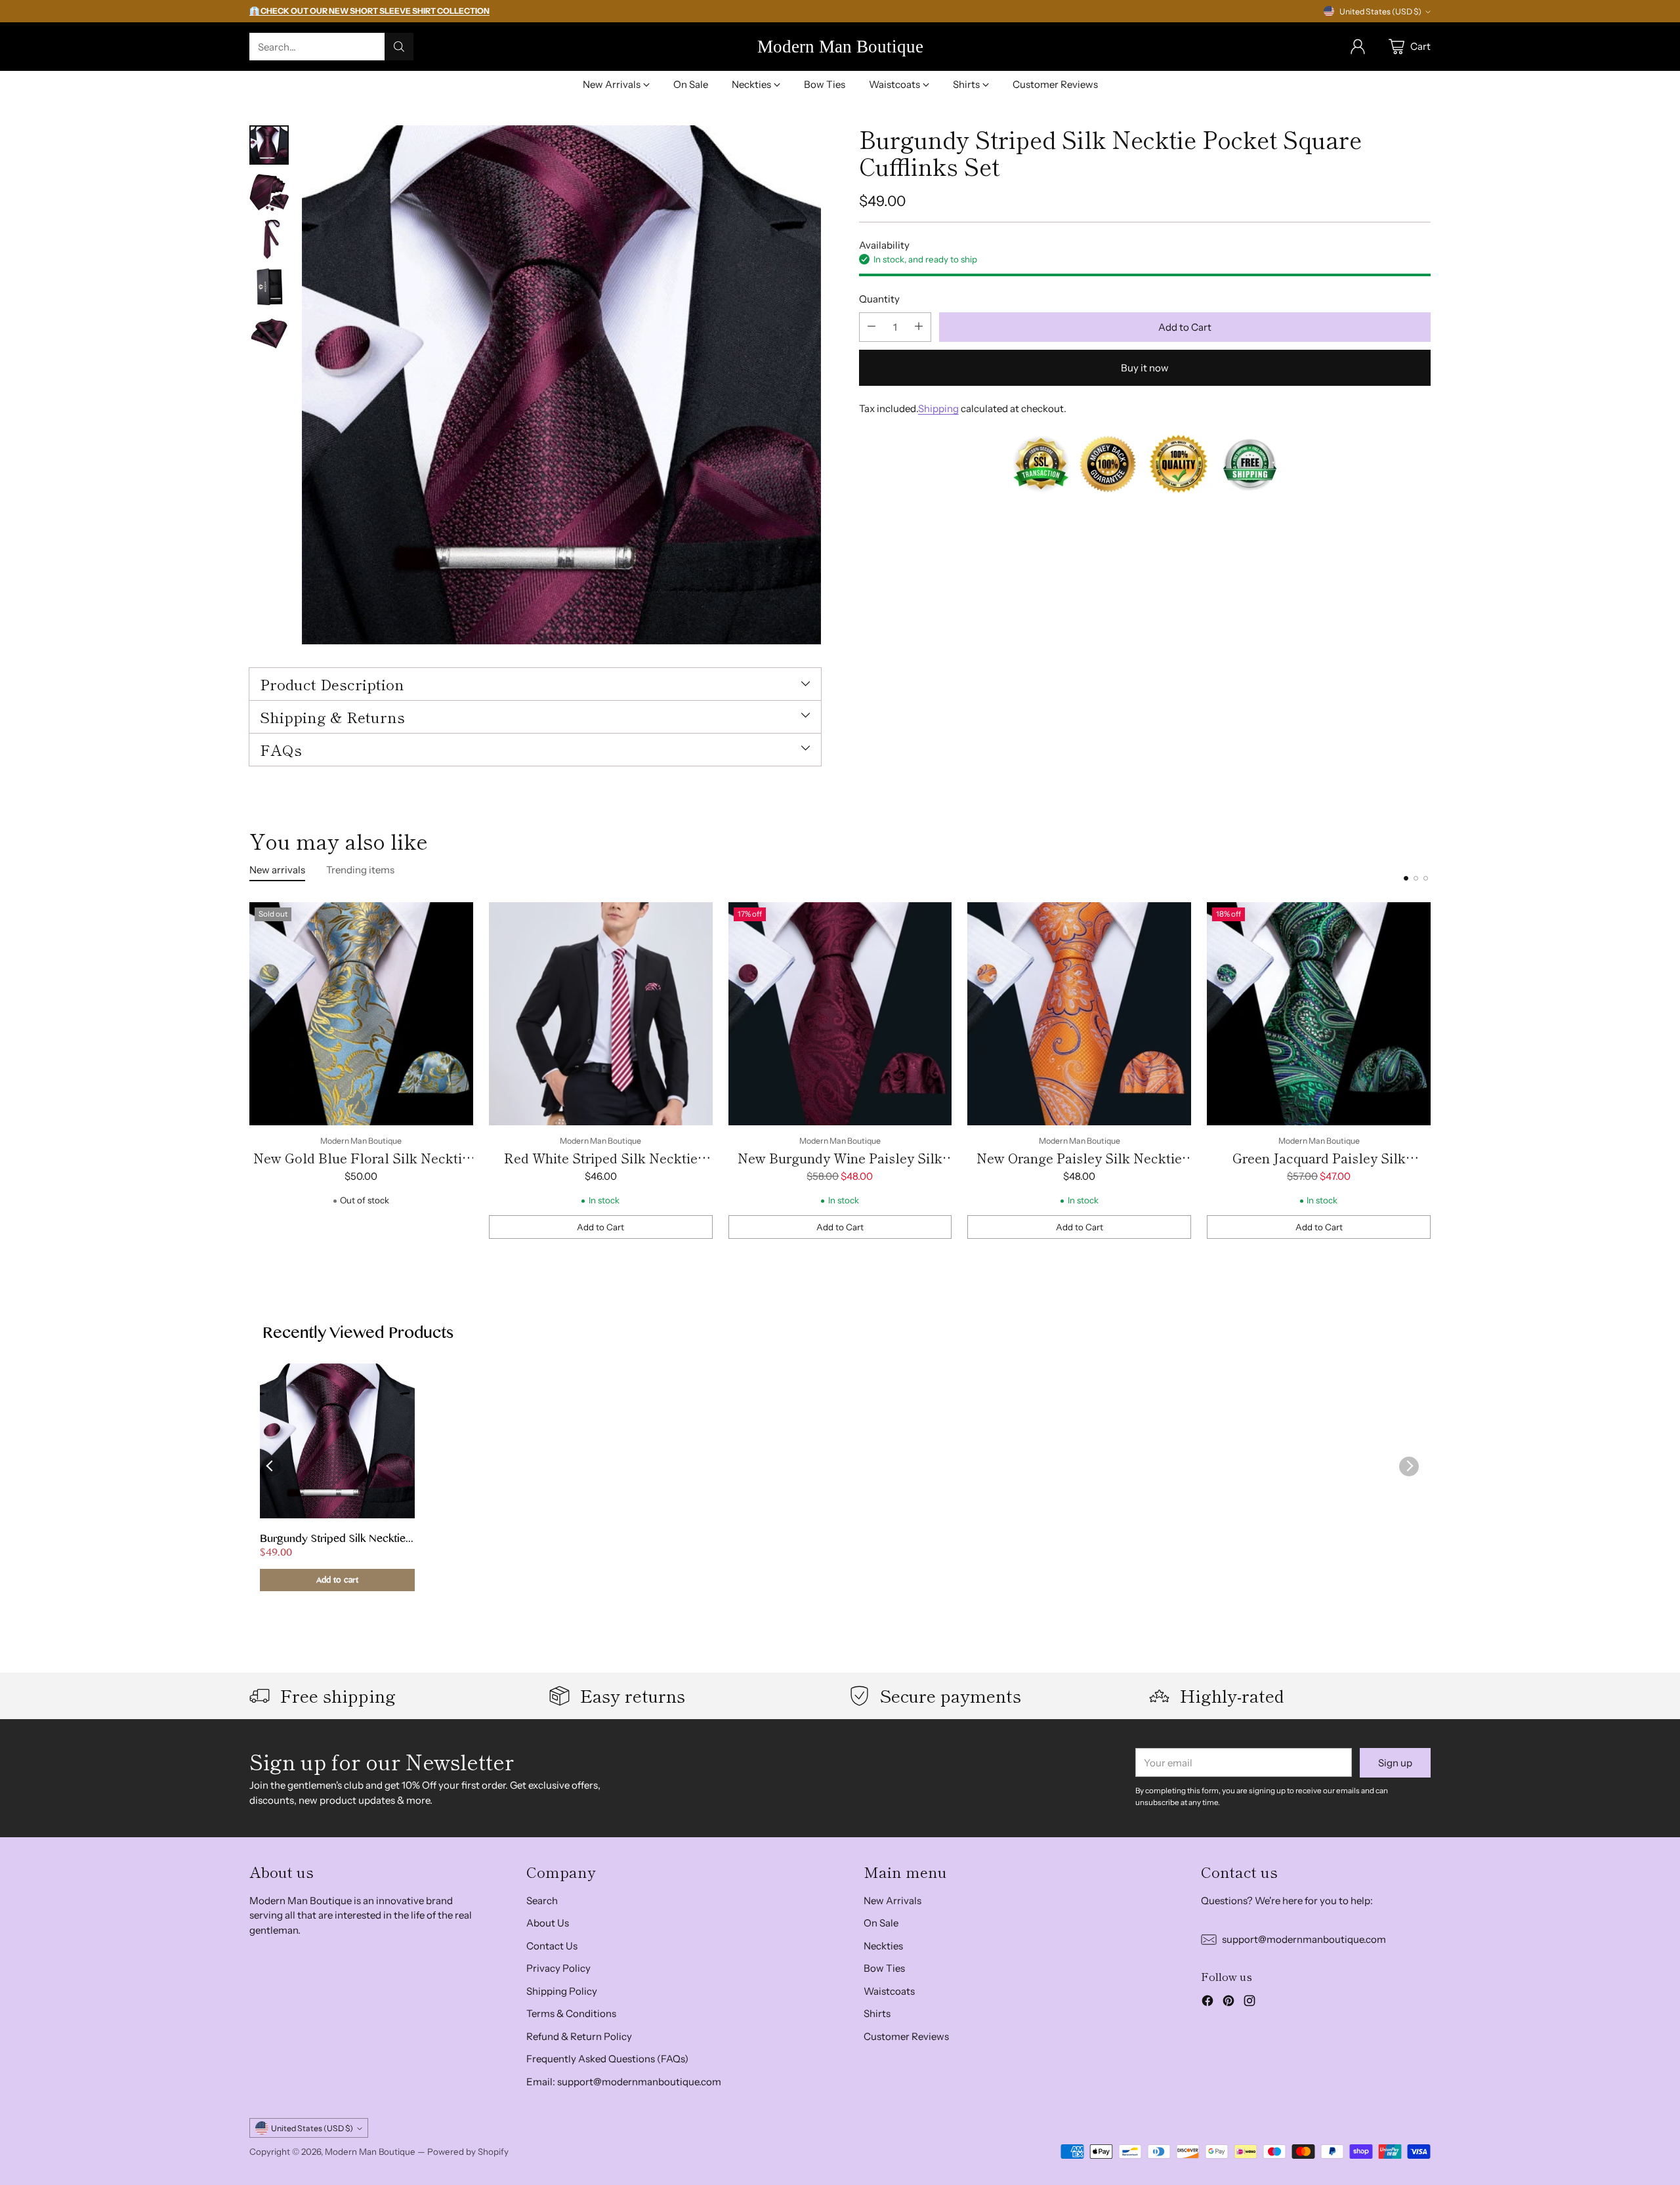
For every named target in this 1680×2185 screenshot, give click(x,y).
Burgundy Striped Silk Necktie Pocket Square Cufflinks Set (333, 1540)
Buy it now (1145, 367)
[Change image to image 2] (269, 192)
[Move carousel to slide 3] (1426, 878)
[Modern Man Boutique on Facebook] (1207, 2003)
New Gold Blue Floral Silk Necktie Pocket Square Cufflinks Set (361, 1168)
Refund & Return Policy (579, 2036)
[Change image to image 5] (269, 334)
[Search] (399, 47)
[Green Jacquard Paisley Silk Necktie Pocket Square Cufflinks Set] (1319, 1014)
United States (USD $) (1380, 11)
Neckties (883, 1946)
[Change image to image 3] (269, 239)
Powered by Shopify (468, 2152)
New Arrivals (892, 1901)
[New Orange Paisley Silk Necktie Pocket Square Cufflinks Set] (1079, 1014)
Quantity (879, 299)
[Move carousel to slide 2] (1416, 878)
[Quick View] (456, 919)
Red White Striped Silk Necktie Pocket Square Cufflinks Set (601, 1168)
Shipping (938, 408)
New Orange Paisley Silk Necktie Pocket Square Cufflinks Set (1079, 1168)
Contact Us (552, 1946)
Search (542, 1901)
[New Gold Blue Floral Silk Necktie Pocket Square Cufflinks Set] (361, 1014)
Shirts (877, 2013)
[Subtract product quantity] (871, 326)
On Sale (881, 1923)
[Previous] (249, 1070)
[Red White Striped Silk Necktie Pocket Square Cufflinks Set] (601, 1014)
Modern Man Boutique (370, 2152)
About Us (548, 1923)
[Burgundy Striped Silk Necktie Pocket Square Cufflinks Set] (561, 385)
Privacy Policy (558, 1968)
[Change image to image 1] (269, 145)
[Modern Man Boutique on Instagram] (1249, 2003)
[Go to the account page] (1358, 47)
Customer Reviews (906, 2036)
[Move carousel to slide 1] (1406, 878)
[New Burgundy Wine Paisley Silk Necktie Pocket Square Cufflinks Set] (840, 1014)
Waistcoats (889, 1991)
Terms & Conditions (571, 2013)
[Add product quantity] (919, 326)
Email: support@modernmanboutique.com (624, 2082)
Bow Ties (884, 1968)
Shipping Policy (562, 1991)
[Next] (1431, 1070)
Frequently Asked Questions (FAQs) (607, 2059)
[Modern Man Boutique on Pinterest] (1228, 2003)
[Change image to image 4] (269, 287)
